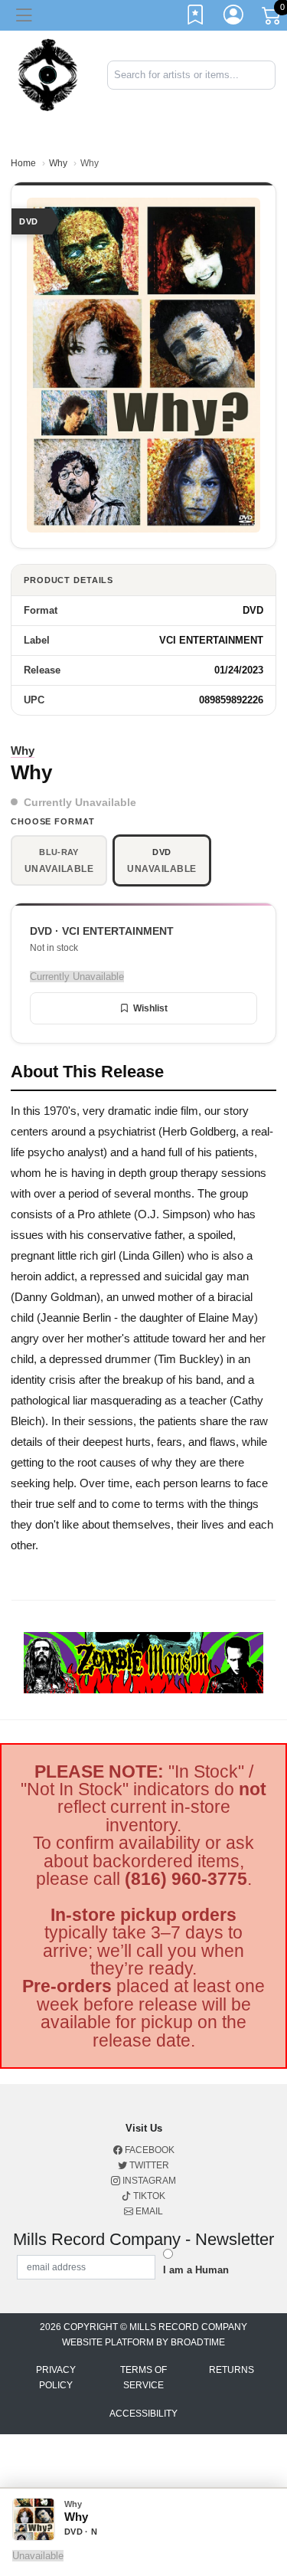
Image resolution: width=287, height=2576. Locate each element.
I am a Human (196, 2270)
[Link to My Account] (234, 18)
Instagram (148, 2181)
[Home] (48, 74)
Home (23, 163)
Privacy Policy (56, 2378)
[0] (272, 18)
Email (148, 2211)
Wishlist (150, 1008)
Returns (232, 2370)
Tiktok (148, 2196)
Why (58, 163)
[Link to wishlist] (196, 18)
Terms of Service (143, 2378)
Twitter (148, 2165)
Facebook (148, 2150)
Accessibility (143, 2414)
